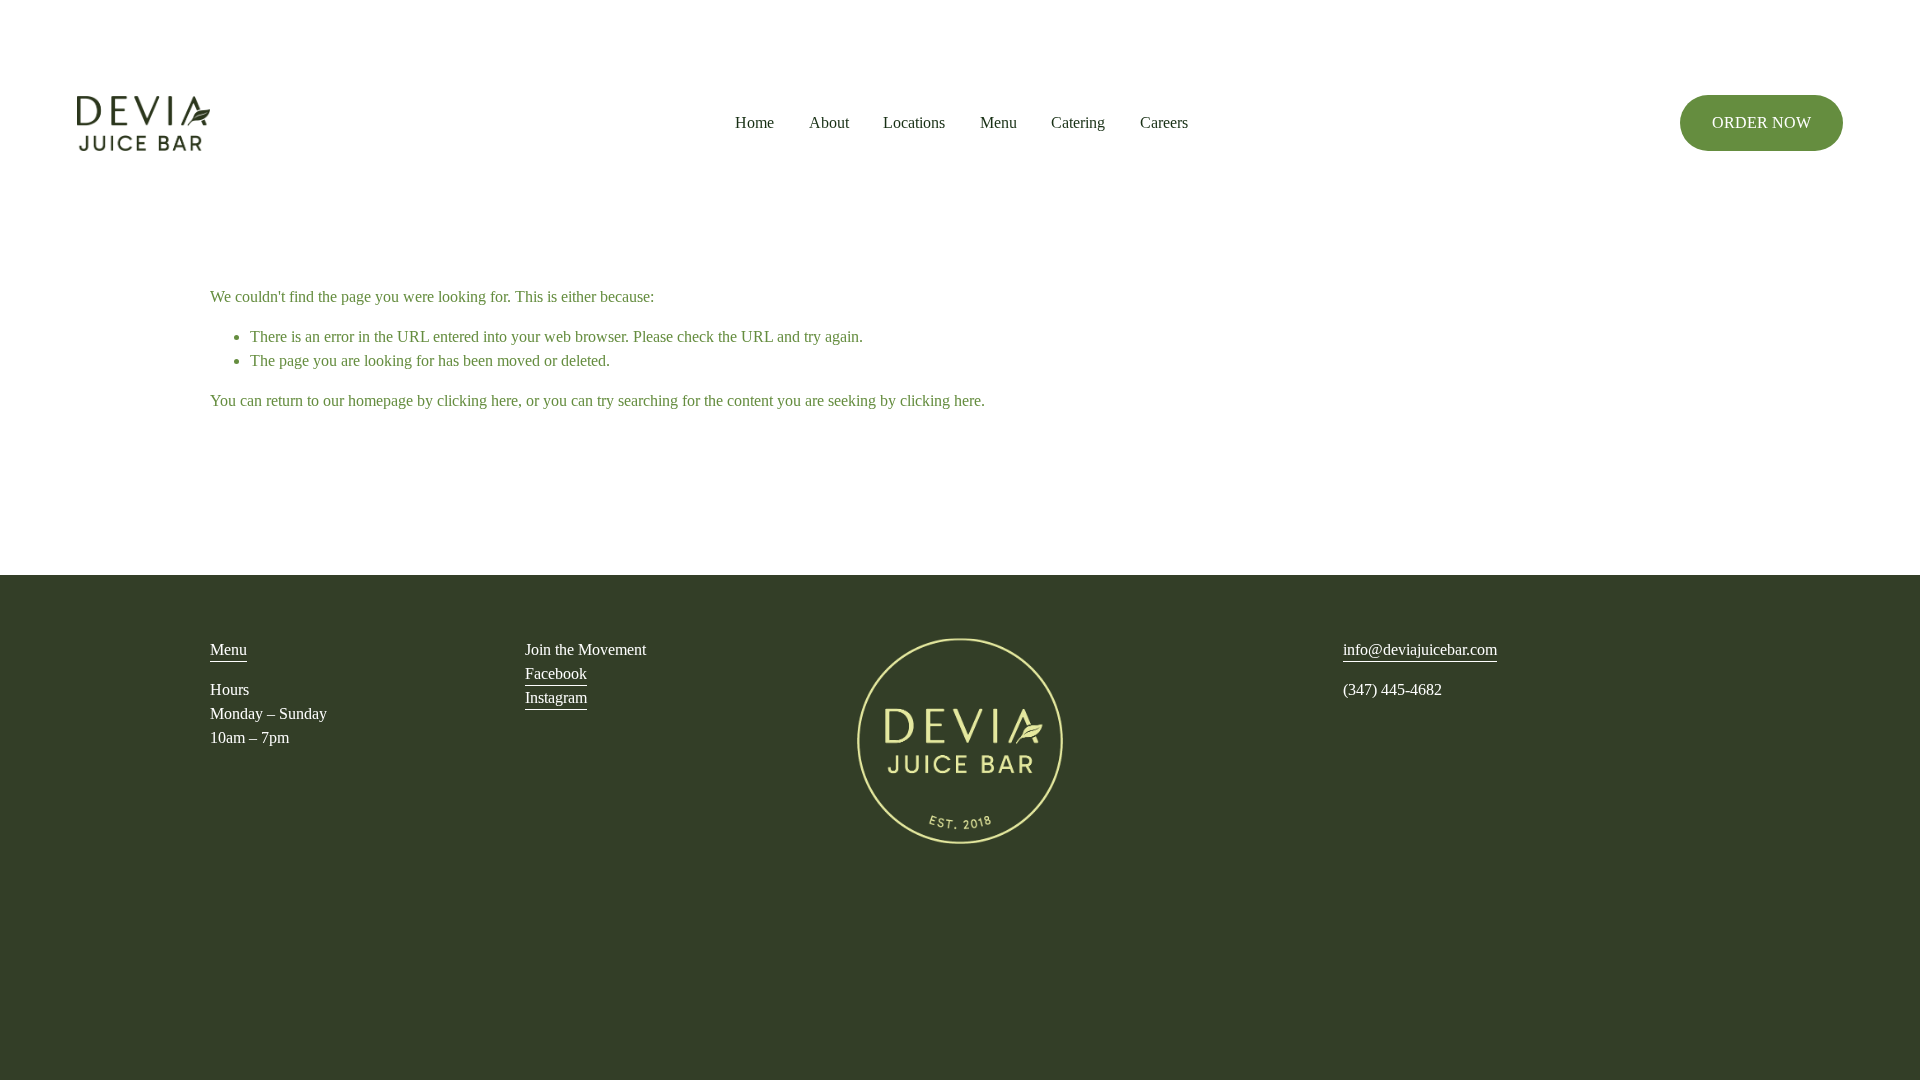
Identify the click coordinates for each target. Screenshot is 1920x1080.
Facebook (556, 673)
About (829, 122)
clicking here (477, 400)
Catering (1078, 122)
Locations (914, 122)
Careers (1164, 122)
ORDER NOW (1761, 122)
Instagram (556, 697)
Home (754, 122)
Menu (998, 122)
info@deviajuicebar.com (1420, 649)
